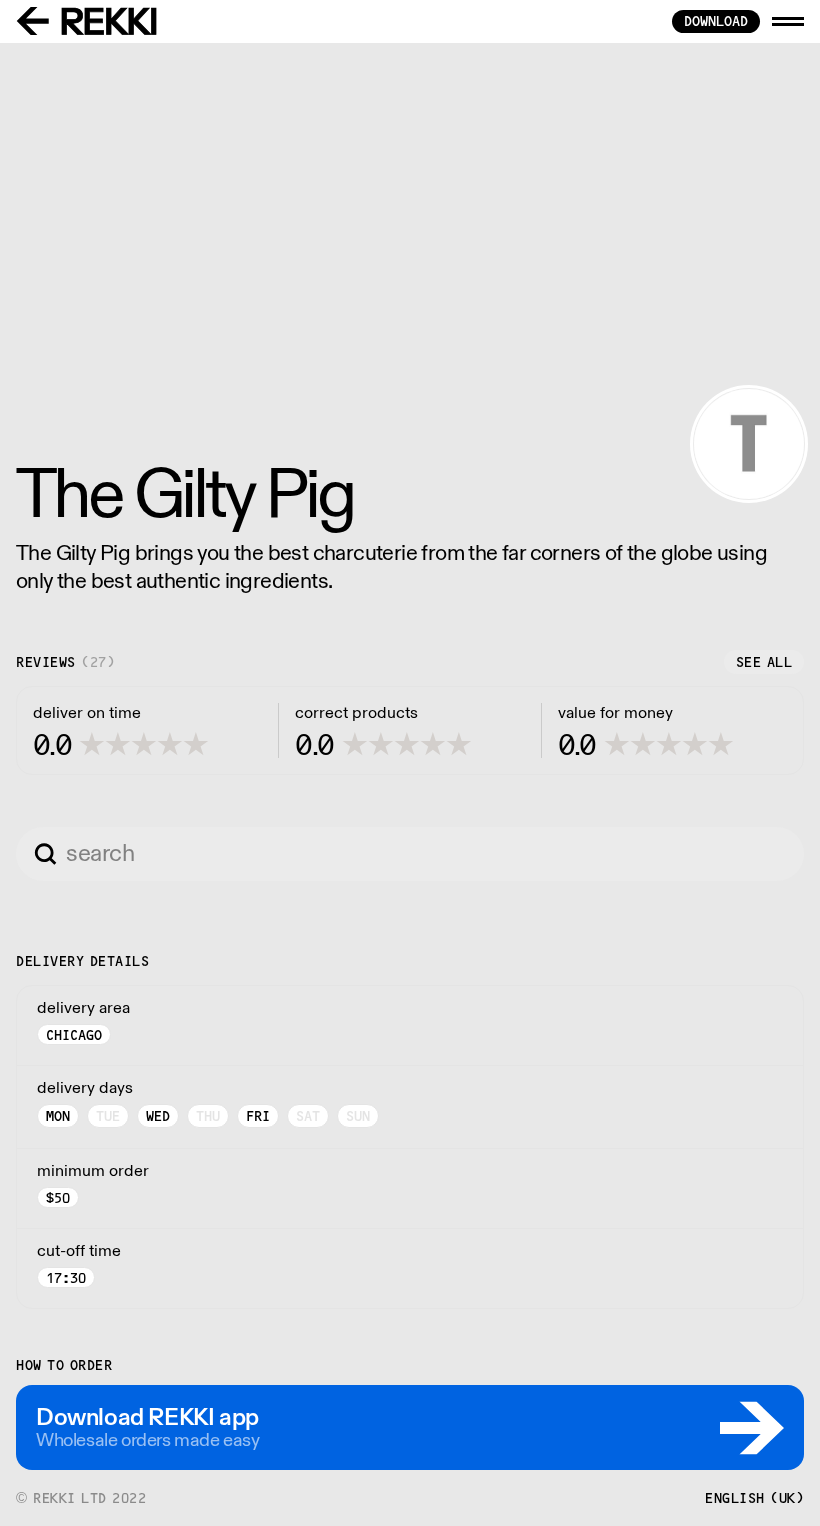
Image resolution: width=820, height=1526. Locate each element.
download (716, 21)
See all (764, 662)
